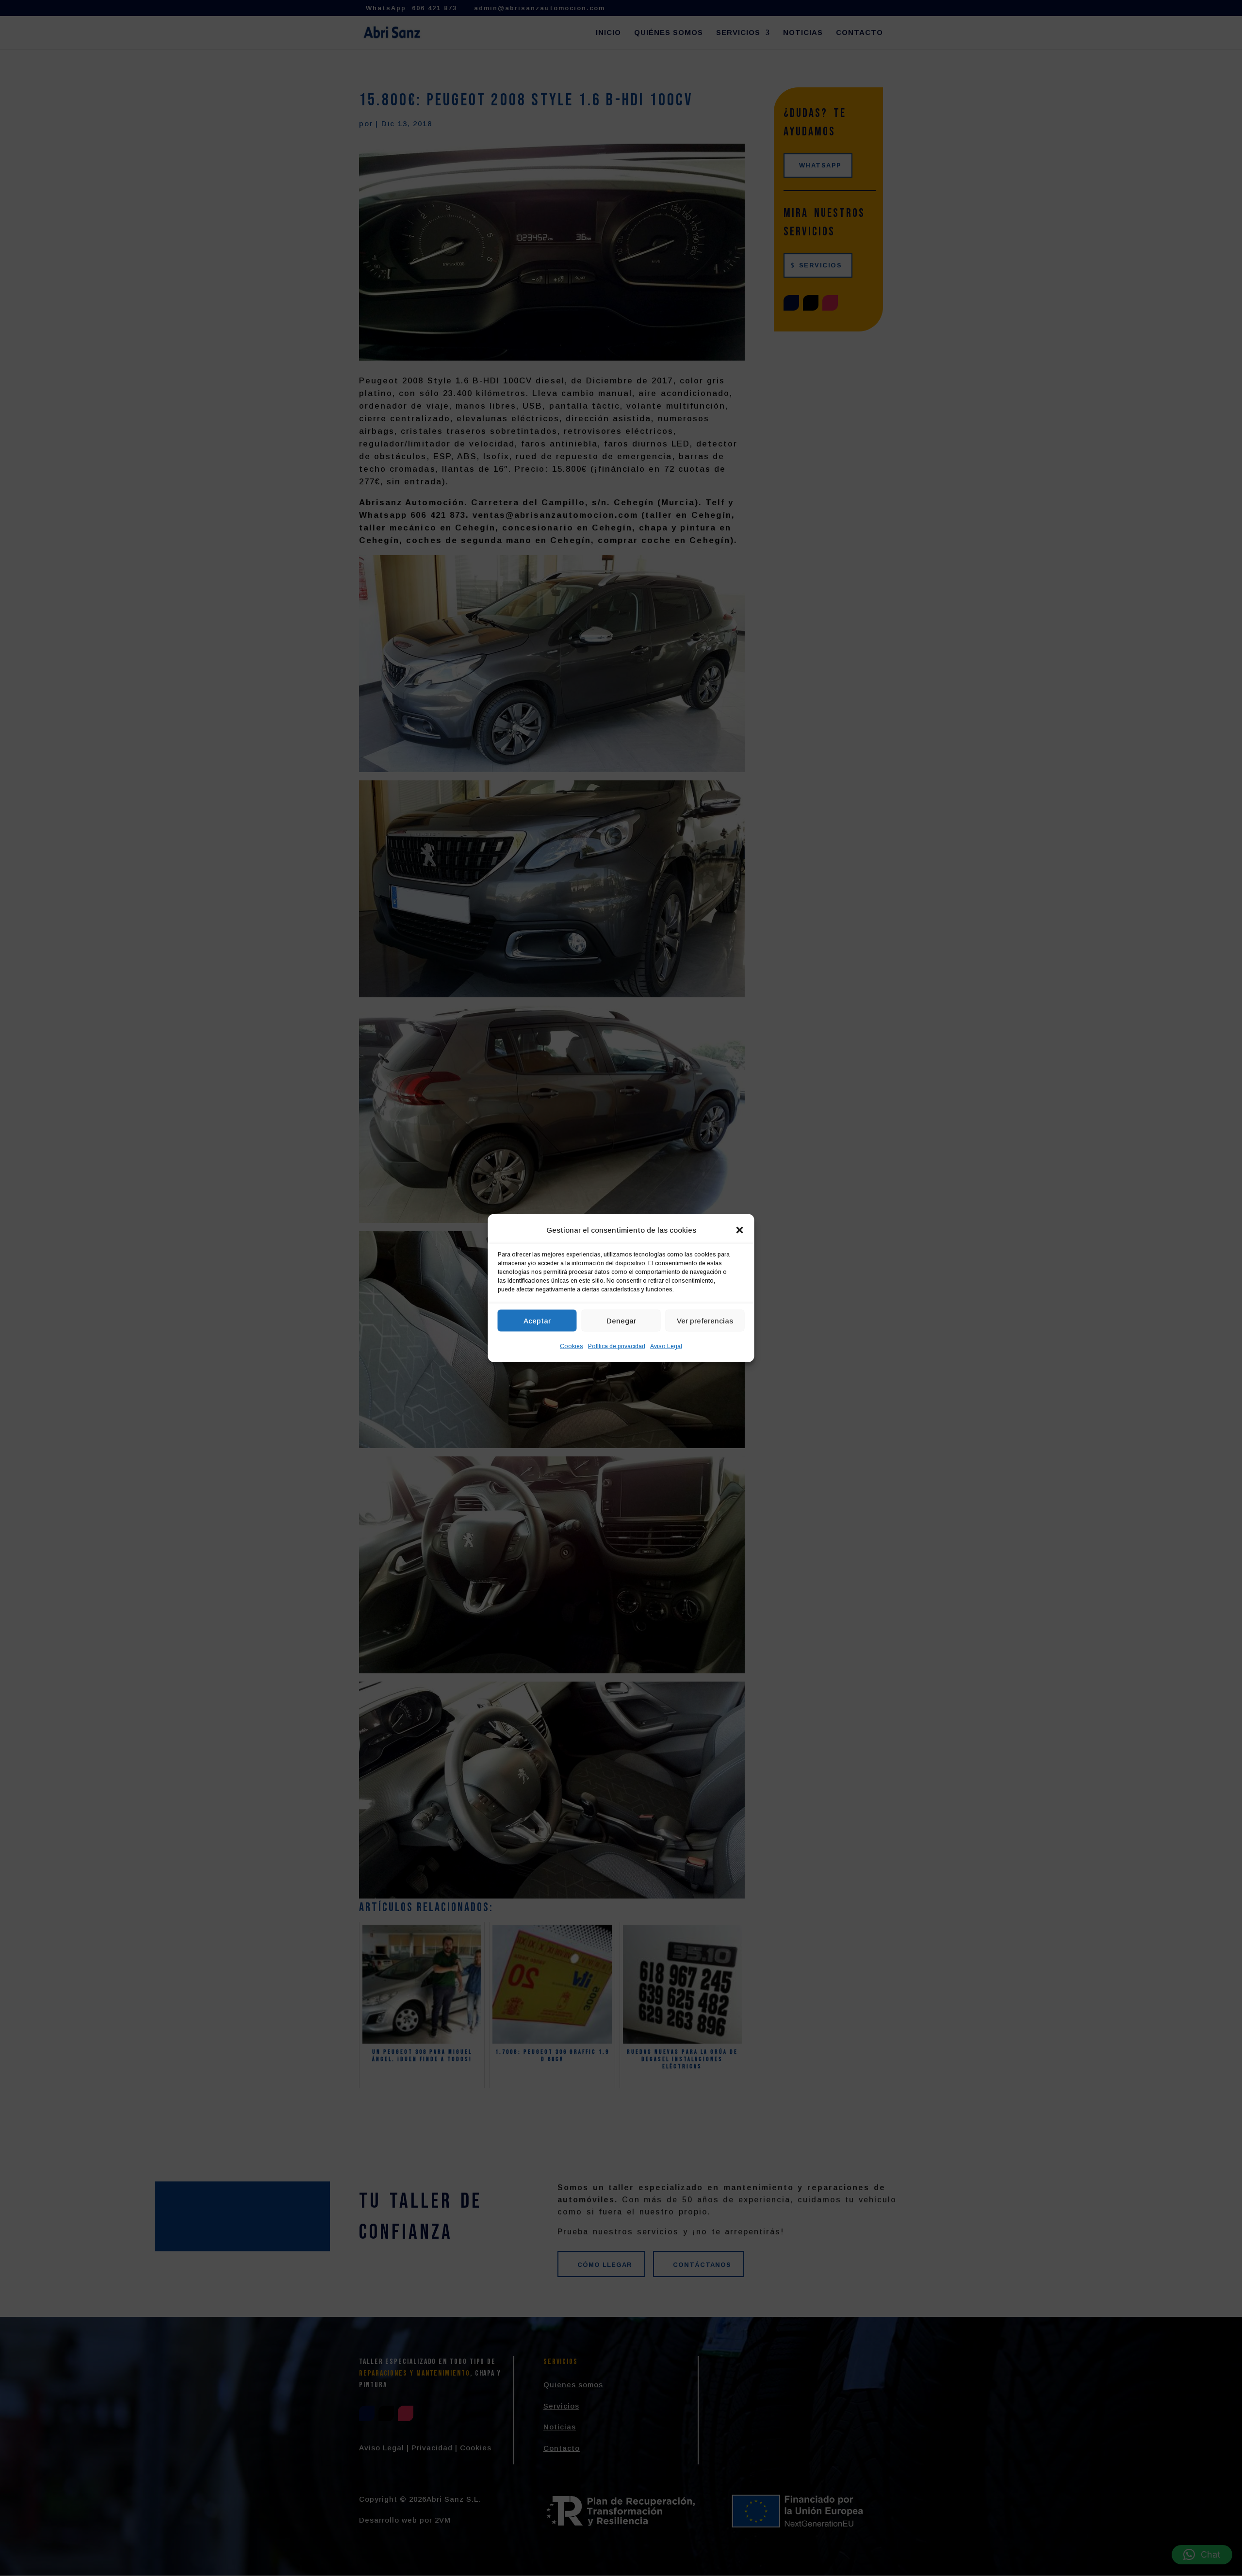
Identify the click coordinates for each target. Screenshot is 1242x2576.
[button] (740, 1230)
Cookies (572, 1346)
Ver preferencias (705, 1320)
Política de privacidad (617, 1346)
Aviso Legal (666, 1346)
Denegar (621, 1320)
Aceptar (537, 1320)
